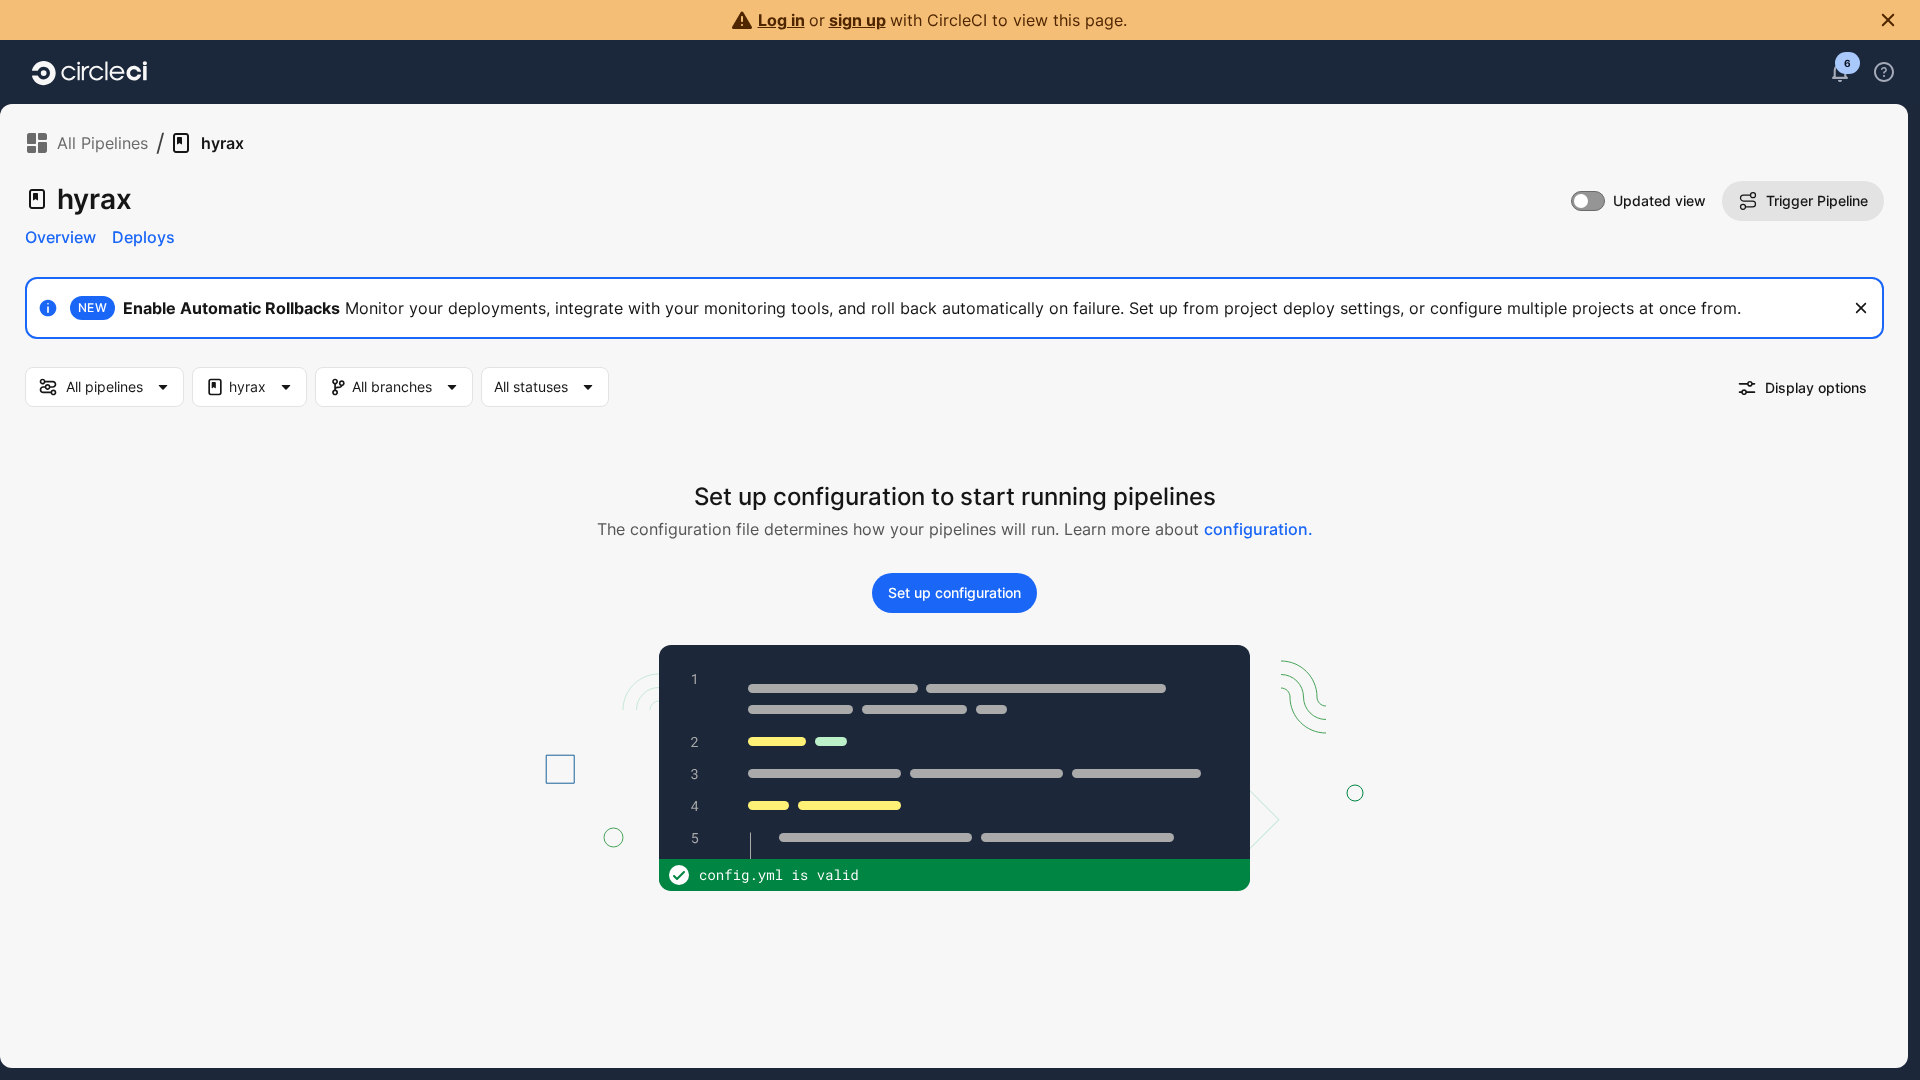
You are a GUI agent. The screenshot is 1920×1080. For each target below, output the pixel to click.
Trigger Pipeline (1817, 200)
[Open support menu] (1884, 72)
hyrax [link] (222, 143)
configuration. (1258, 529)
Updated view (1659, 200)
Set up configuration (954, 592)
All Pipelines (102, 143)
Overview (60, 237)
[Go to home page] (89, 72)
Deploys (143, 237)
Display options (1816, 387)
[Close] (1861, 308)
